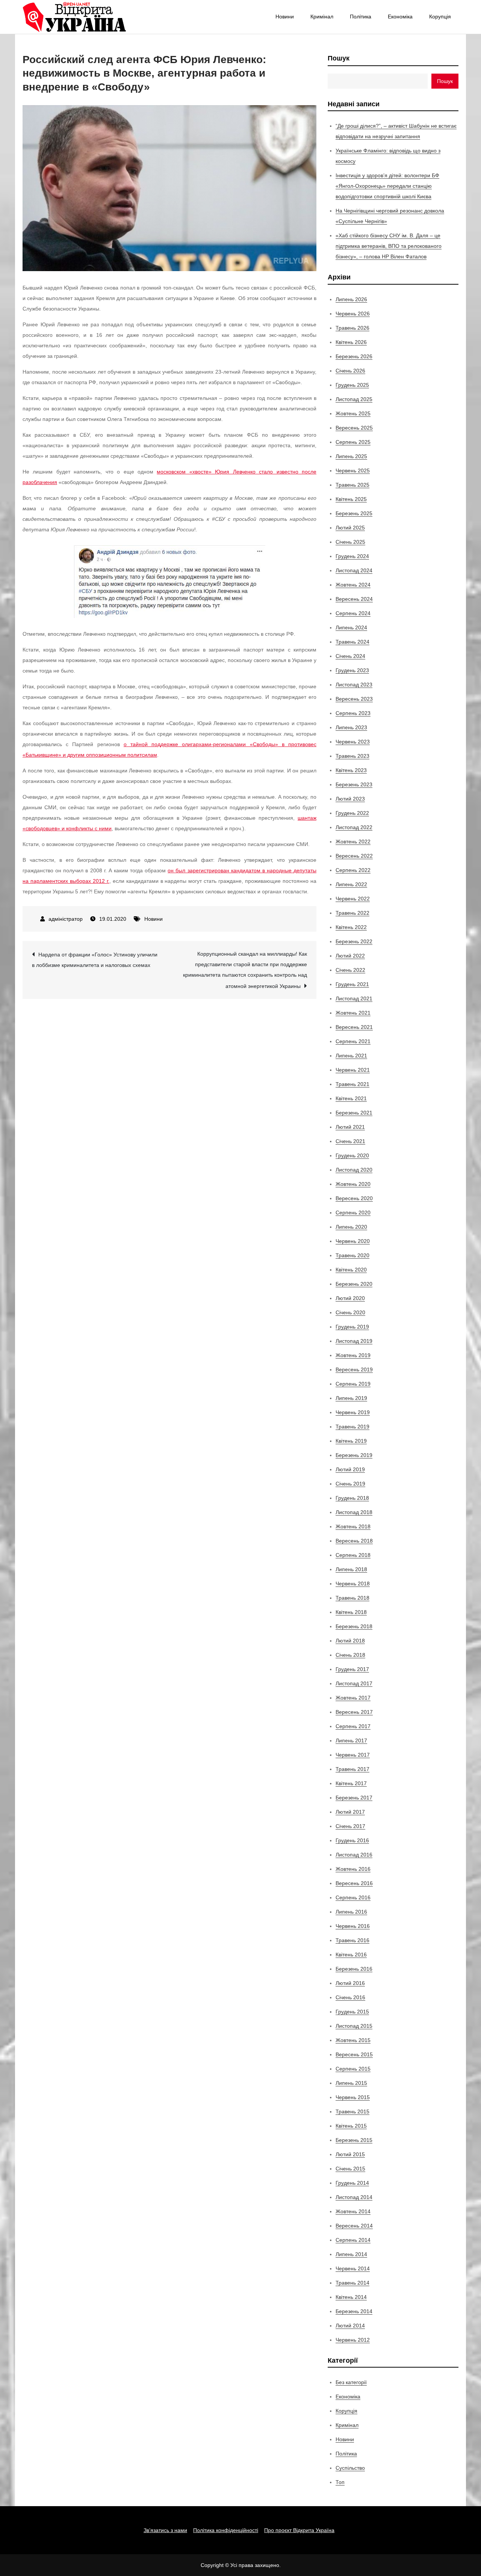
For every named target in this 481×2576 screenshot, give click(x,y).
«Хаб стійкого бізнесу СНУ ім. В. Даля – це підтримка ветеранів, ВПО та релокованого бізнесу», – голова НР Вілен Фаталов (389, 246)
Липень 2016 (351, 1912)
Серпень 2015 (353, 2069)
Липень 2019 (351, 1398)
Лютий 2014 (350, 2326)
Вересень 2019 (354, 1369)
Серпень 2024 (353, 613)
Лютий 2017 (350, 1812)
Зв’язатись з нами (165, 2530)
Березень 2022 (354, 941)
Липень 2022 (351, 884)
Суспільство (350, 2468)
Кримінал (322, 17)
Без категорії (351, 2382)
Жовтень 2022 (353, 842)
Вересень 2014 (354, 2226)
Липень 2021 (351, 1056)
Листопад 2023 (354, 685)
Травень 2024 (352, 642)
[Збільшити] (256, 555)
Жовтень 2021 (353, 1013)
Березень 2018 (354, 1626)
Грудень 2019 (352, 1327)
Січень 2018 (350, 1655)
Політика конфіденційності (226, 2530)
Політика (361, 17)
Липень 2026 (351, 299)
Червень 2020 (353, 1241)
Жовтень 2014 (353, 2211)
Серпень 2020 (353, 1213)
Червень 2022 (353, 899)
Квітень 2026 (351, 342)
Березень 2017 (354, 1798)
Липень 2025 (351, 456)
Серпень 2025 (353, 442)
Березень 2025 (354, 513)
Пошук (339, 58)
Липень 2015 (351, 2083)
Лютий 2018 (350, 1641)
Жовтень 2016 (353, 1869)
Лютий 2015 (350, 2154)
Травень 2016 (352, 1940)
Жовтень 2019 (353, 1355)
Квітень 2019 (351, 1441)
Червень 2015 (353, 2097)
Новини (285, 17)
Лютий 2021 (350, 1127)
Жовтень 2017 (353, 1698)
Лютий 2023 (350, 799)
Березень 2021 (354, 1113)
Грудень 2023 (352, 670)
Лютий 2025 (350, 528)
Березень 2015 (354, 2140)
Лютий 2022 (350, 956)
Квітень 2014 (351, 2297)
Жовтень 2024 (353, 585)
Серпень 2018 (353, 1555)
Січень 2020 (350, 1312)
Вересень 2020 (354, 1198)
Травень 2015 (352, 2111)
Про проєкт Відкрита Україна (299, 2530)
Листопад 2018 (354, 1512)
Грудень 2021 (352, 984)
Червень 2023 (353, 742)
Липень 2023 (351, 727)
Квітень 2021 (351, 1098)
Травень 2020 (352, 1255)
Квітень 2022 (351, 927)
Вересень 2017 (354, 1712)
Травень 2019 (352, 1427)
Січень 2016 (350, 1997)
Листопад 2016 (354, 1855)
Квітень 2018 (351, 1612)
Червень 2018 (353, 1584)
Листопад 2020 (354, 1170)
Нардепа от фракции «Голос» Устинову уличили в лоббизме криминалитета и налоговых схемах (95, 960)
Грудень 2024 (352, 556)
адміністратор (66, 919)
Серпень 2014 (353, 2240)
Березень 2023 (354, 784)
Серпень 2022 (353, 870)
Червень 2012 (353, 2340)
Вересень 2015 (354, 2054)
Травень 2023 (352, 756)
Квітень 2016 (351, 1955)
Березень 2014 (354, 2311)
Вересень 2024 (354, 599)
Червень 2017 (353, 1755)
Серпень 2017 (353, 1726)
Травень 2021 (352, 1084)
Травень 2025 (352, 485)
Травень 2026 (352, 328)
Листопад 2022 (354, 827)
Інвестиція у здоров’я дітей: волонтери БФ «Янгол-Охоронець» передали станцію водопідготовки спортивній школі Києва (387, 186)
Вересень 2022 (354, 856)
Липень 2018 (351, 1569)
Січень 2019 (350, 1484)
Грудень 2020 (352, 1155)
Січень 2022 (350, 970)
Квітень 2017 (351, 1783)
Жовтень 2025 (353, 413)
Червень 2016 (353, 1926)
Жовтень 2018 (353, 1526)
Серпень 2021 (353, 1041)
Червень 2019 (353, 1412)
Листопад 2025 (354, 399)
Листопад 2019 (354, 1341)
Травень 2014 (352, 2283)
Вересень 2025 (354, 428)
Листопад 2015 (354, 2026)
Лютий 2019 (350, 1469)
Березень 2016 (354, 1969)
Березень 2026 (354, 356)
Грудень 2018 (352, 1498)
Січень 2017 (350, 1826)
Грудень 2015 (352, 2012)
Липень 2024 (351, 627)
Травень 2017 (352, 1769)
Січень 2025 (350, 542)
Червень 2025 (353, 471)
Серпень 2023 (353, 713)
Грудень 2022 (352, 813)
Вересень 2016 (354, 1883)
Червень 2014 (353, 2268)
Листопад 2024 (354, 570)
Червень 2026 (353, 314)
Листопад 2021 (354, 998)
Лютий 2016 (350, 1983)
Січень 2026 (350, 371)
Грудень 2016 (352, 1840)
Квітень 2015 (351, 2126)
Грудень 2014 (352, 2183)
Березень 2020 (354, 1284)
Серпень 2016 (353, 1897)
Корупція (440, 17)
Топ (340, 2482)
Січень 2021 (350, 1141)
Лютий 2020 (350, 1298)
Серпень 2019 (353, 1384)
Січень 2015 (350, 2169)
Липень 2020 (351, 1227)
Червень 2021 (353, 1070)
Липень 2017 (351, 1740)
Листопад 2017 (354, 1683)
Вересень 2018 (354, 1541)
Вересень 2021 (354, 1027)
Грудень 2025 (352, 385)
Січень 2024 (350, 656)
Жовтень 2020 (353, 1184)
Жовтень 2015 (353, 2040)
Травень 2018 (352, 1598)
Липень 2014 (351, 2254)
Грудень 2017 (352, 1669)
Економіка (400, 17)
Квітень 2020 (351, 1270)
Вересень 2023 (354, 699)
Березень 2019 (354, 1455)
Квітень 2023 (351, 770)
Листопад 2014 (354, 2197)
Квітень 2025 (351, 499)
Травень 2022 (352, 913)
